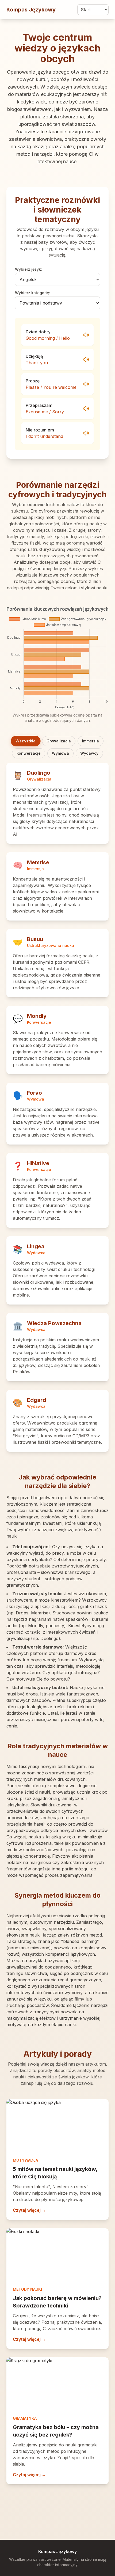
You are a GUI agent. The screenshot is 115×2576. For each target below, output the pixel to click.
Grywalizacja (59, 741)
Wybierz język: (28, 269)
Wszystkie (26, 741)
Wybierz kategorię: (32, 293)
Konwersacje (29, 753)
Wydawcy (89, 753)
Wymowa (60, 753)
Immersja (91, 741)
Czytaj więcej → (29, 2210)
